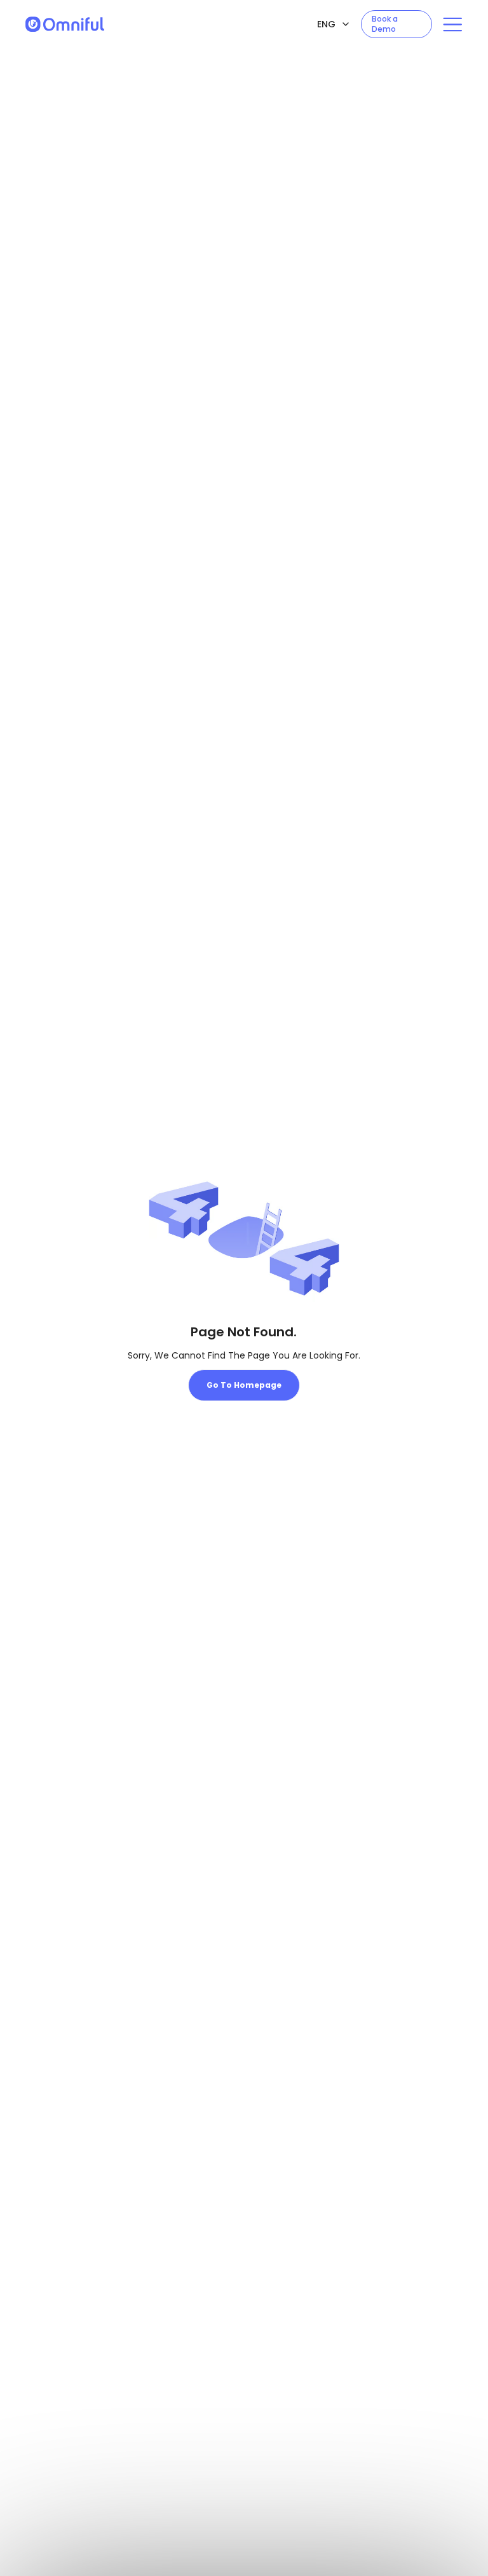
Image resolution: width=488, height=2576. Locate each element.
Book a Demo (385, 24)
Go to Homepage (244, 1385)
